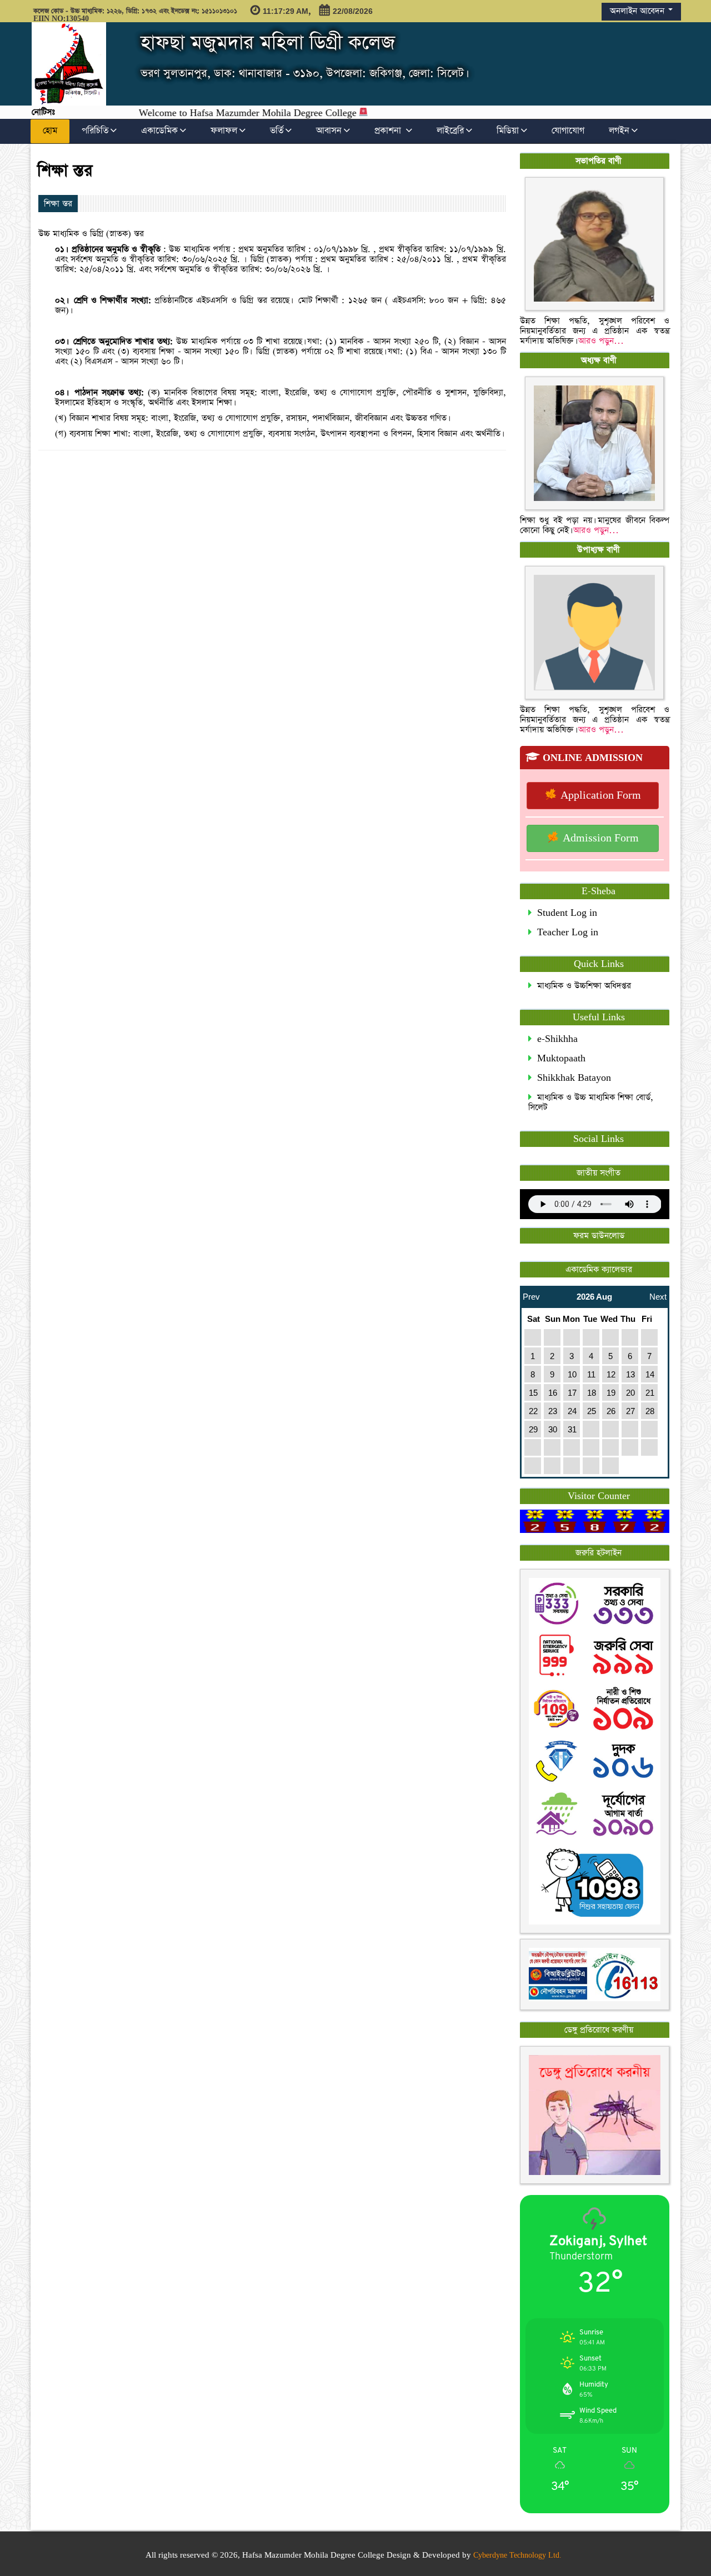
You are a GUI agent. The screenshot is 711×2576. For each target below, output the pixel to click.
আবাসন (329, 131)
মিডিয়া (508, 131)
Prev (531, 1294)
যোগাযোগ (568, 131)
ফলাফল (224, 131)
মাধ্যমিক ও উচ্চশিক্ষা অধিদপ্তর (581, 986)
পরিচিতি (95, 131)
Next (658, 1294)
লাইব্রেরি (450, 131)
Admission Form (599, 838)
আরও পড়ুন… (601, 341)
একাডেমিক (159, 131)
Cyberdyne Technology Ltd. (517, 2555)
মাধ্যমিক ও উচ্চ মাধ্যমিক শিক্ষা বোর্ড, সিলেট (591, 1102)
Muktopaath (559, 1058)
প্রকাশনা (389, 131)
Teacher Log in (565, 932)
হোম (50, 131)
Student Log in (564, 913)
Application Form (599, 796)
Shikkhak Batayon (571, 1078)
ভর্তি (277, 131)
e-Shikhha (555, 1039)
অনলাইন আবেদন (639, 11)
